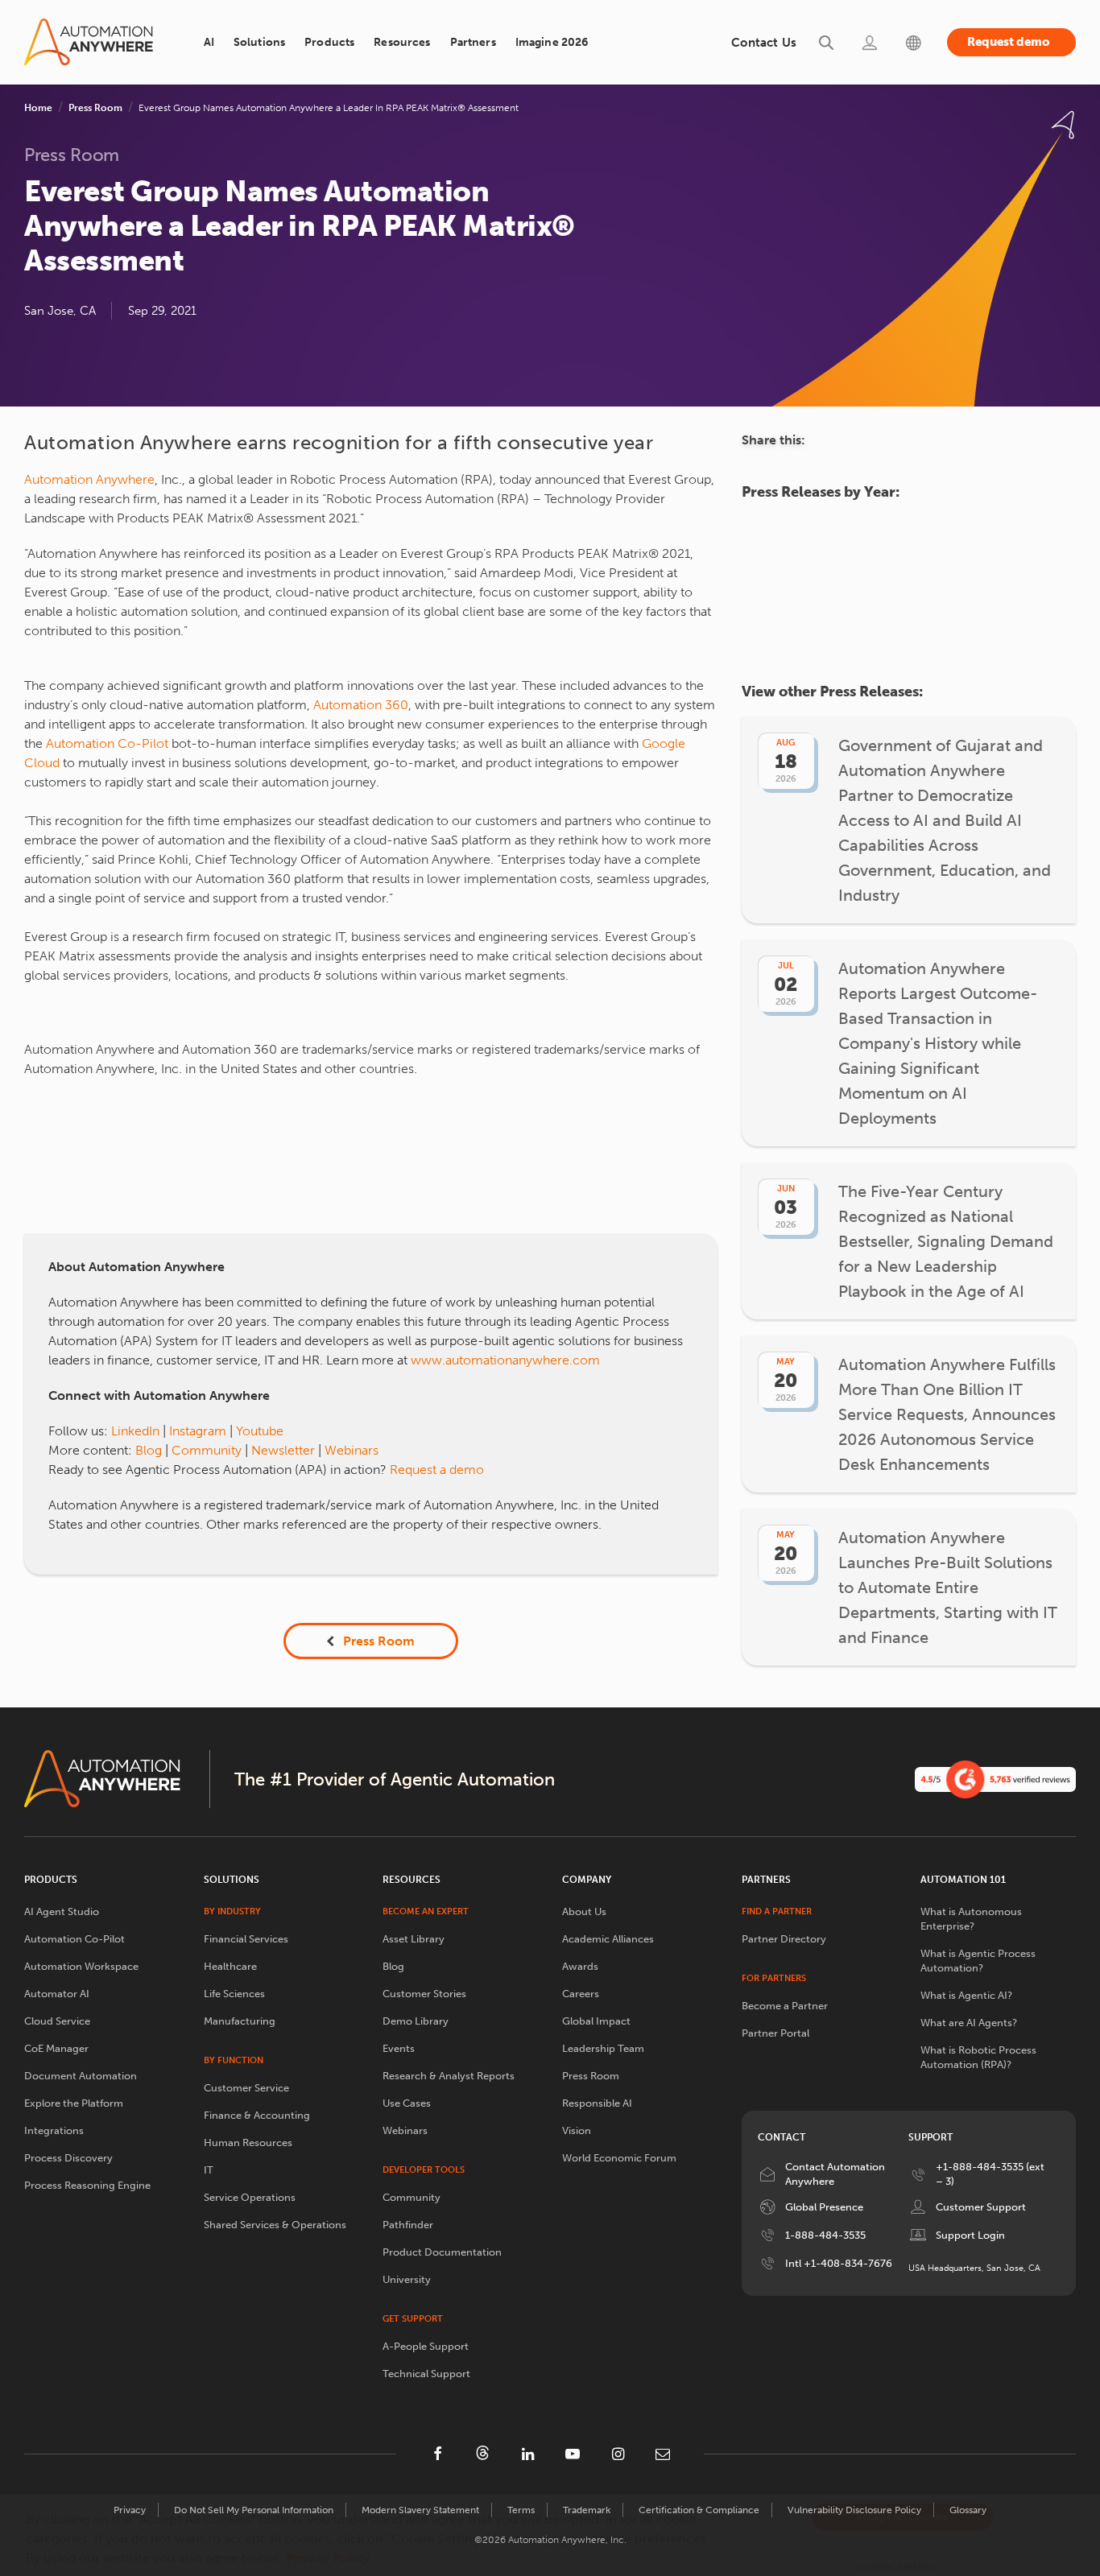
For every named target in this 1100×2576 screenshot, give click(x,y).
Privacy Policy (328, 2558)
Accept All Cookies (902, 2517)
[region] (550, 2535)
